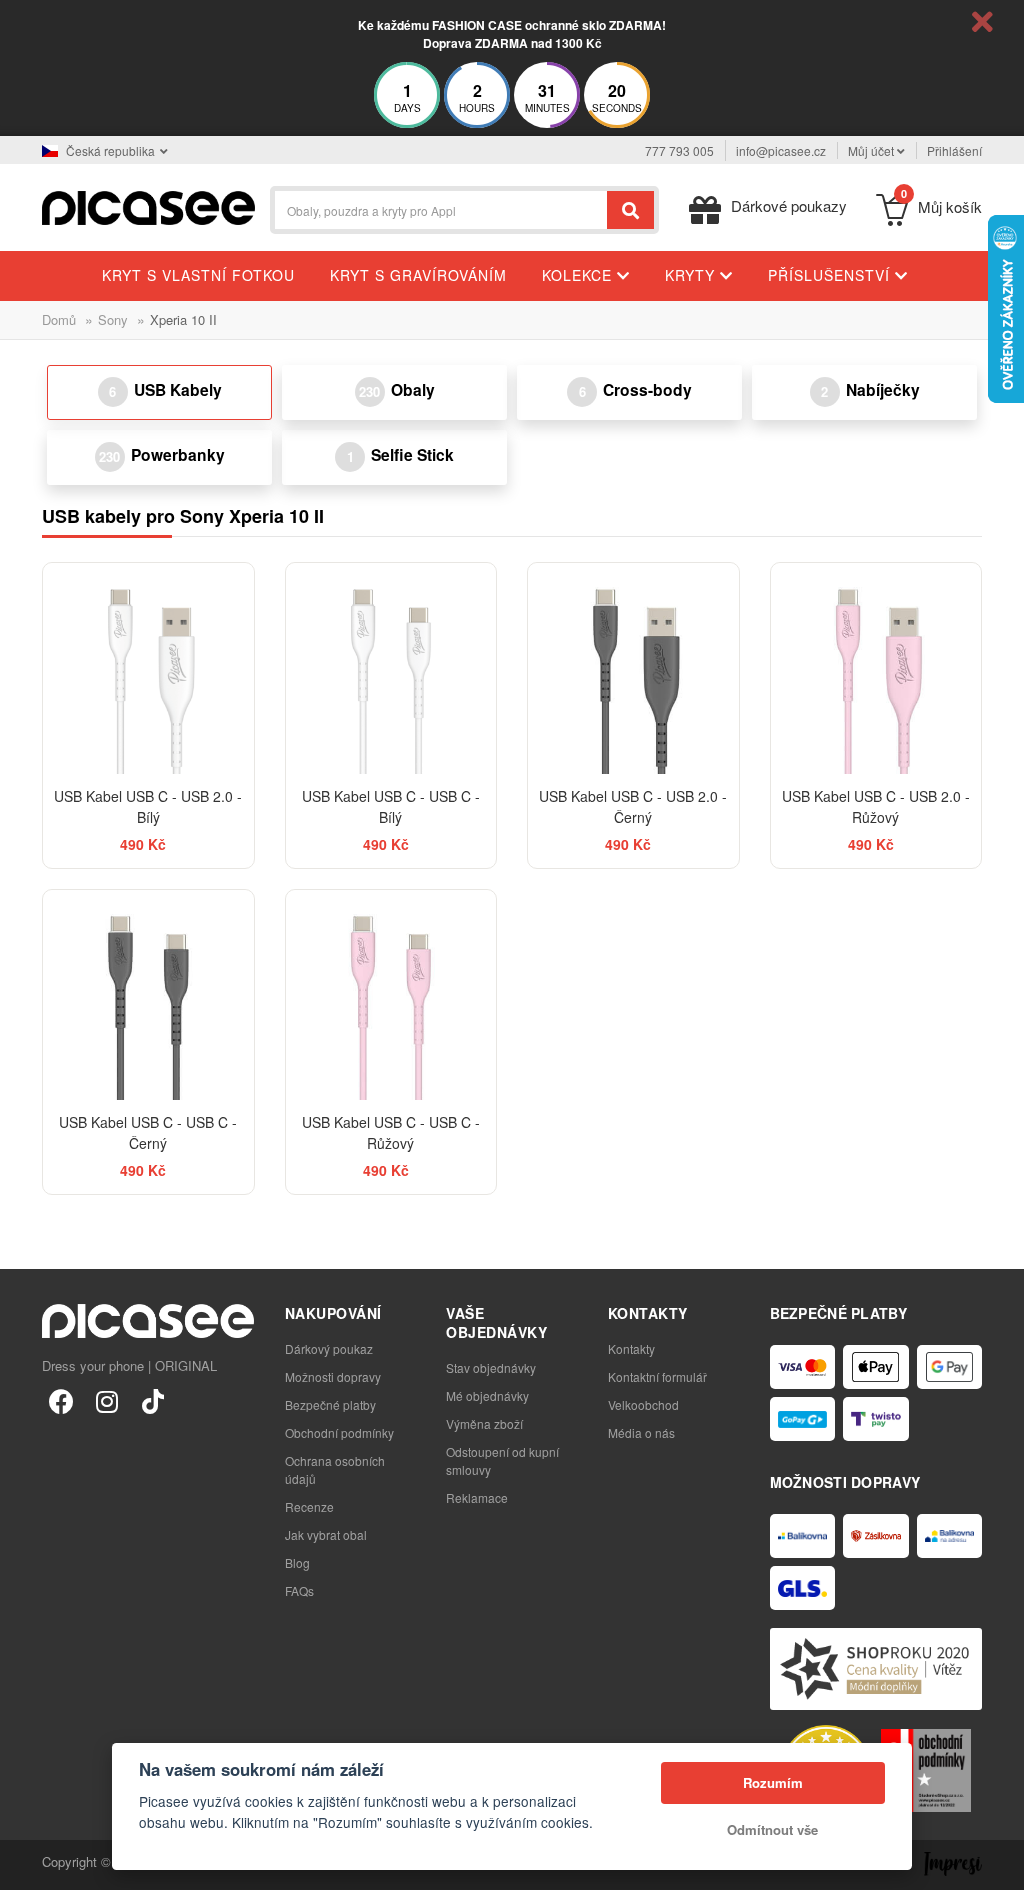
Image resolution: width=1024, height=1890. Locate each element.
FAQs (299, 1590)
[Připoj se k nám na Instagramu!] (107, 1400)
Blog (297, 1562)
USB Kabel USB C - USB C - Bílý (391, 806)
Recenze (309, 1506)
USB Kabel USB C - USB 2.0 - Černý (633, 806)
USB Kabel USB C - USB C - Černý (148, 1132)
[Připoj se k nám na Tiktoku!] (153, 1400)
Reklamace (477, 1497)
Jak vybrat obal (326, 1534)
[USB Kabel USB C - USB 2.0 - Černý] (633, 668)
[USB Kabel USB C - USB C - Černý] (148, 995)
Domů (59, 319)
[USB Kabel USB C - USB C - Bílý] (391, 668)
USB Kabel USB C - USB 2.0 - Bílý (148, 806)
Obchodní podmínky (339, 1432)
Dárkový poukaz (329, 1348)
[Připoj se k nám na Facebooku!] (61, 1400)
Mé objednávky (487, 1395)
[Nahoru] (26, 1864)
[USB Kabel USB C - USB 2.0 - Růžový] (876, 668)
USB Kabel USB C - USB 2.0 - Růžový (876, 806)
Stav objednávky (491, 1367)
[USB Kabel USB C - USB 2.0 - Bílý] (148, 668)
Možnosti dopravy (333, 1376)
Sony (113, 319)
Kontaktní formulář (657, 1376)
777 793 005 (679, 150)
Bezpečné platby (330, 1404)
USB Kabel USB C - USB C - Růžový (391, 1132)
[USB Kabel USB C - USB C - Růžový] (391, 995)
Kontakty (631, 1348)
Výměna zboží (484, 1423)
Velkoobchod (643, 1404)
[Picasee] (148, 205)
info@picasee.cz (781, 150)
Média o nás (641, 1432)
